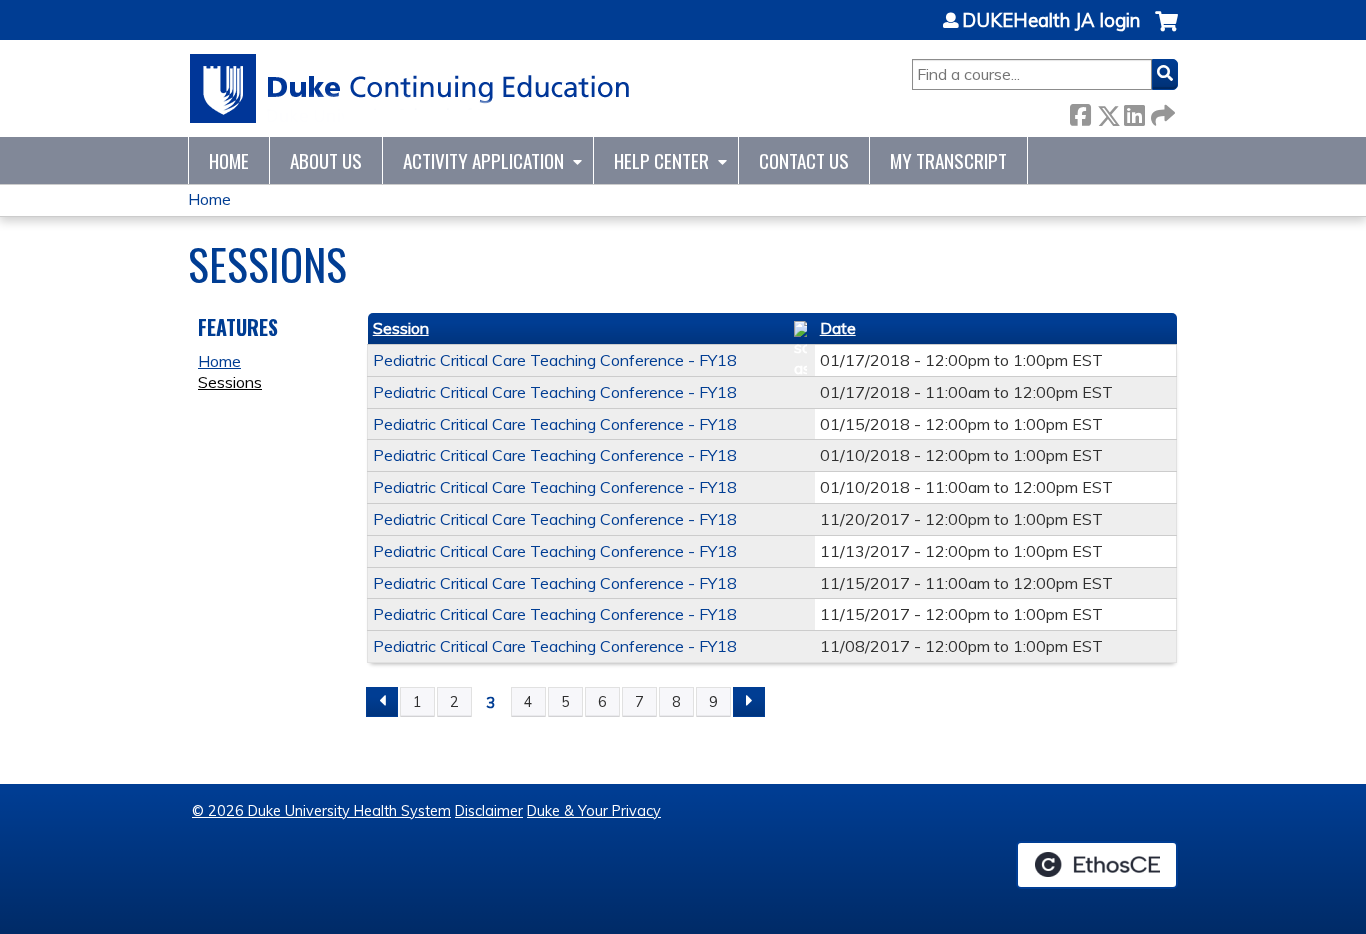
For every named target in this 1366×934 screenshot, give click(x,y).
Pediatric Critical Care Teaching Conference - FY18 (555, 360)
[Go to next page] (749, 702)
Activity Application (483, 160)
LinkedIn (1134, 111)
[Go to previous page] (382, 702)
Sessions (230, 382)
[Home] (410, 88)
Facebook (1080, 111)
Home (229, 160)
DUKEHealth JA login (1051, 21)
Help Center (661, 160)
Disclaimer (489, 811)
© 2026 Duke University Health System (321, 811)
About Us (326, 160)
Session (401, 328)
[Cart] (1166, 31)
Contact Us (804, 160)
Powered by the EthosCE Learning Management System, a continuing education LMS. (1097, 865)
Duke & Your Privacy (594, 811)
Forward (1161, 111)
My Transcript (948, 160)
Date (838, 328)
